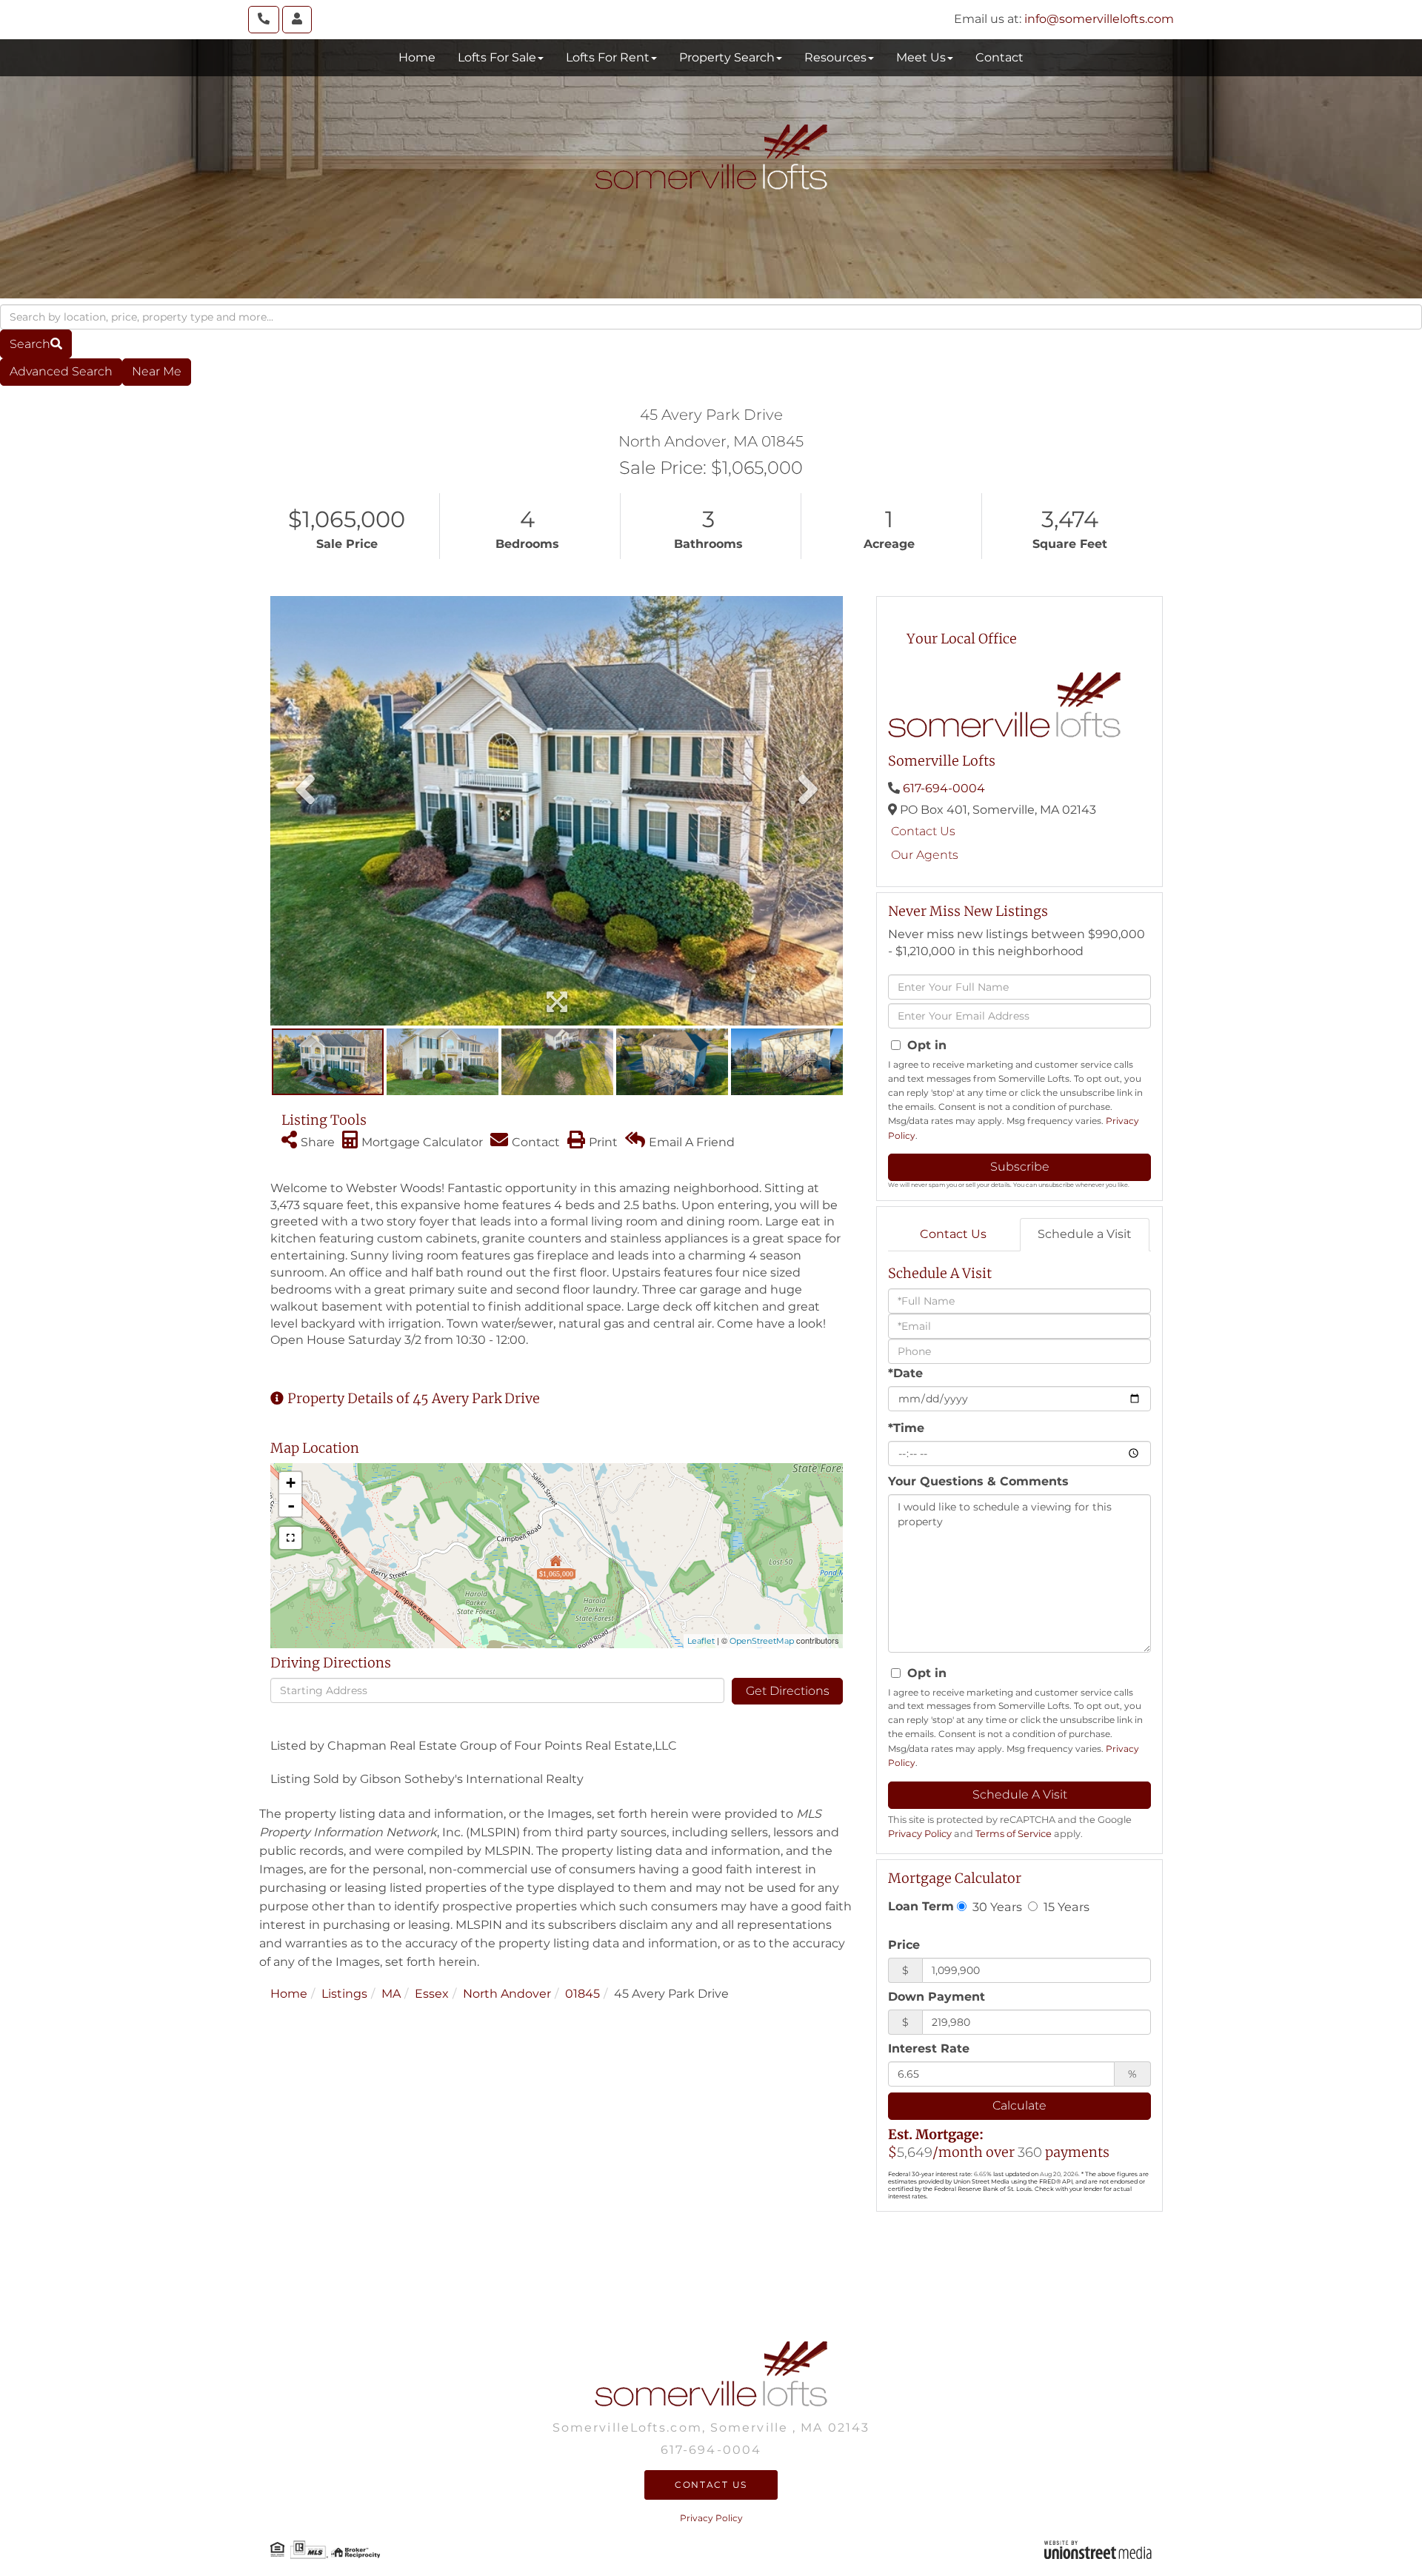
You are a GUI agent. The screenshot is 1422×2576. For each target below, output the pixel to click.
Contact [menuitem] (999, 57)
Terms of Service (1014, 1834)
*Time (906, 1428)
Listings (344, 1994)
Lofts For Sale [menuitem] (497, 57)
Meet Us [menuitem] (921, 57)
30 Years (996, 1907)
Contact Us (923, 831)
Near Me (157, 371)
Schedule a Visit (1085, 1234)
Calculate (1019, 2105)
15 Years (1065, 1907)
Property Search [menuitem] (727, 57)
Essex (432, 1994)
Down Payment (937, 1997)
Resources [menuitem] (835, 57)
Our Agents (925, 855)
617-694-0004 (944, 788)
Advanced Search (61, 371)
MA (391, 1994)
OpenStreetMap (762, 1641)
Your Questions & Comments (978, 1481)
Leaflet (701, 1641)
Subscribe (1020, 1167)
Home (289, 1994)
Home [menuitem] (417, 57)
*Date (905, 1373)
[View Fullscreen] (290, 1538)
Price (904, 1945)
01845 (583, 1994)
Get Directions (788, 1691)
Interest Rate (929, 2048)
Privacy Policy (920, 1834)
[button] (36, 344)
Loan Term (921, 1906)
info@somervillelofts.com (1099, 19)
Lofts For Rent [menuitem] (608, 57)
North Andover (507, 1994)
